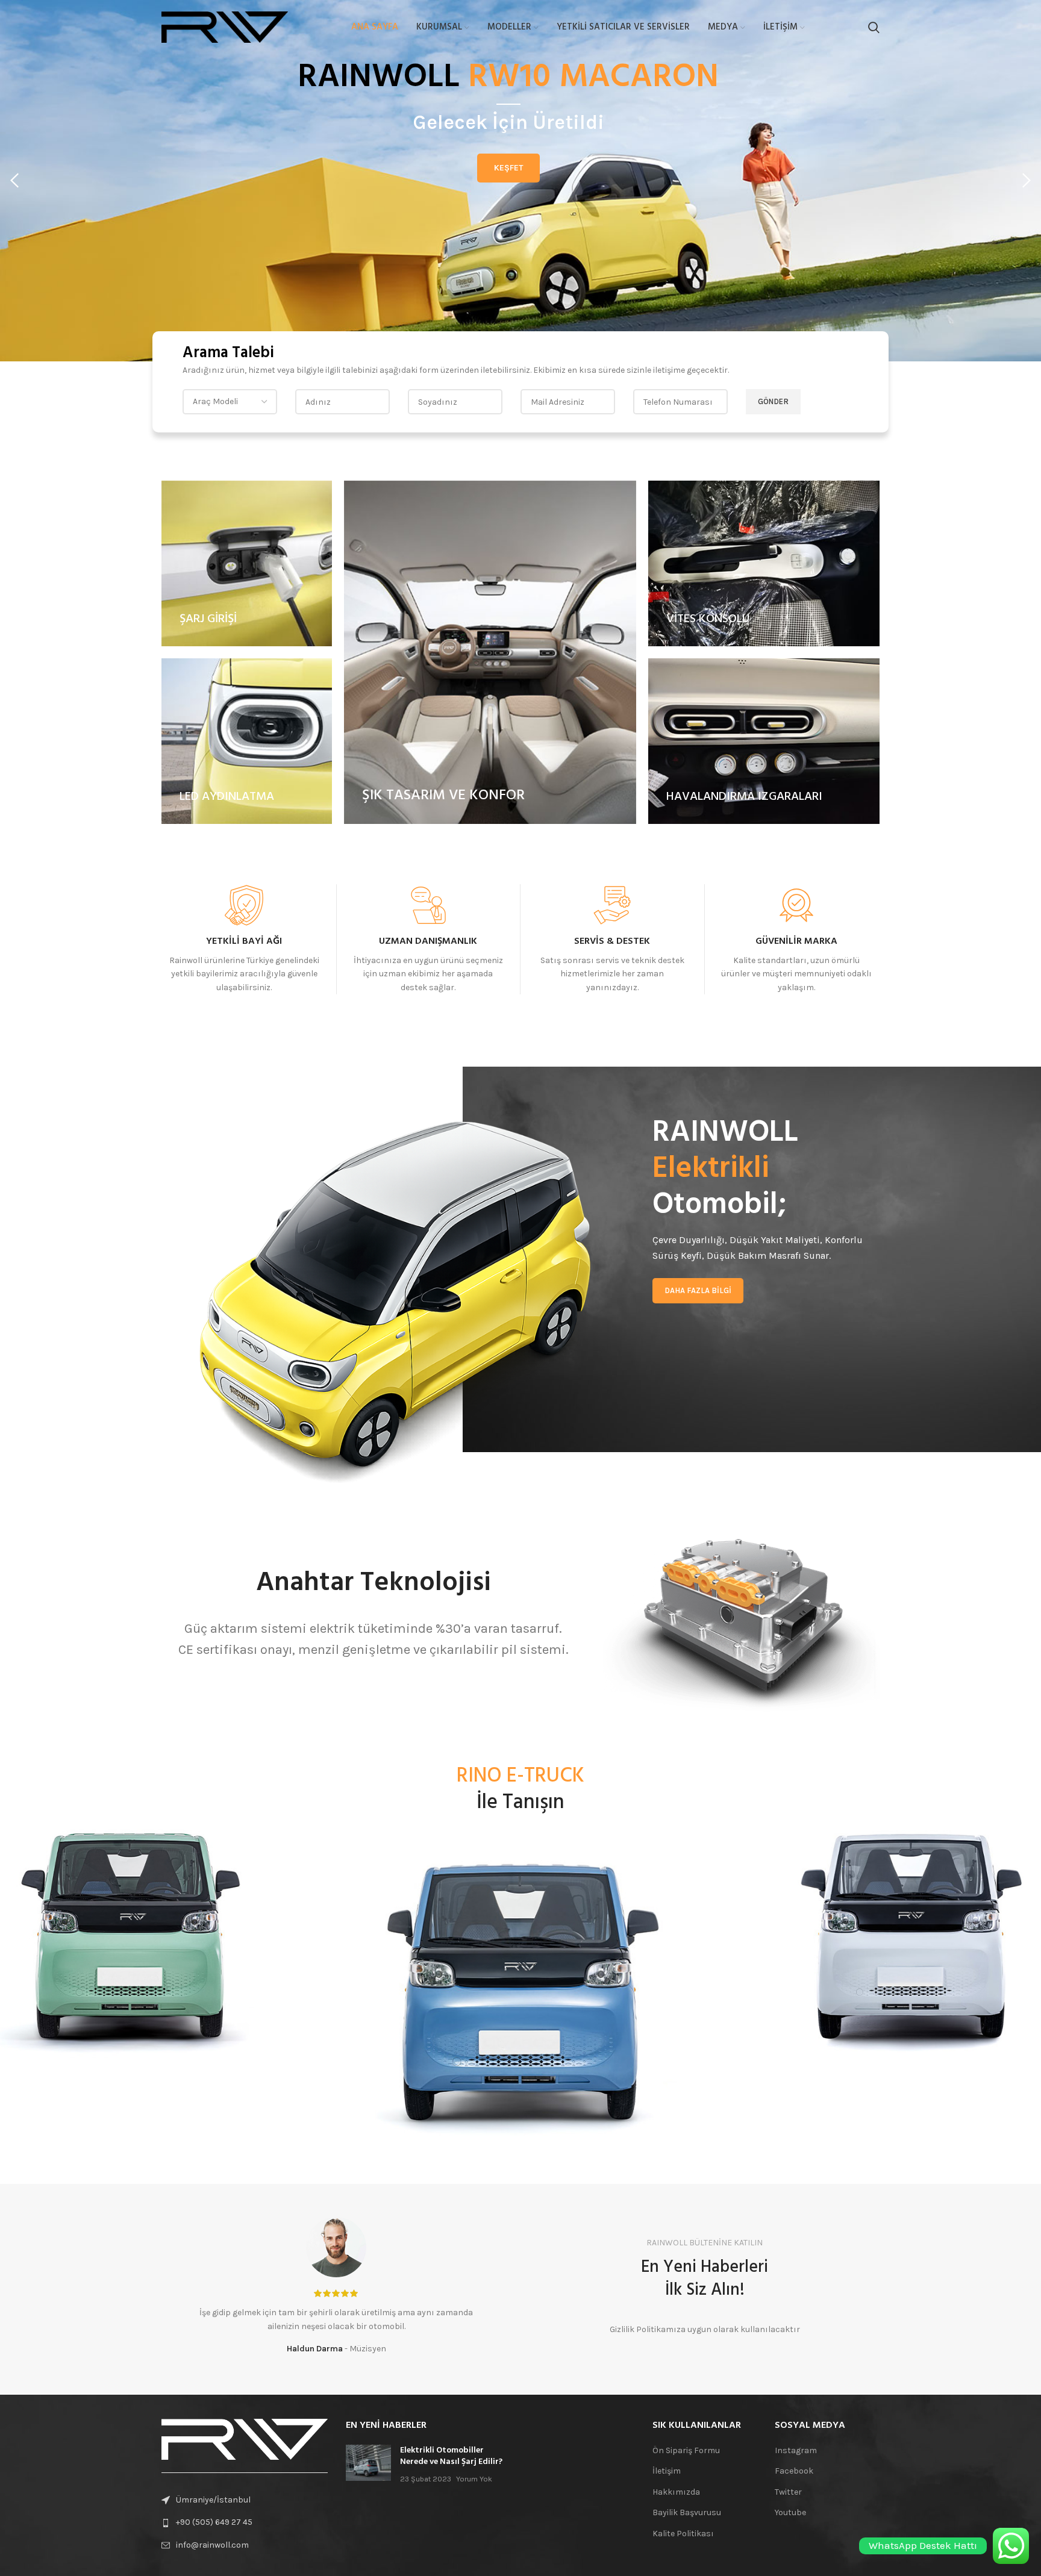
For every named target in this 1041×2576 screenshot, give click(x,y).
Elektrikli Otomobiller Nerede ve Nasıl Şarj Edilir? (451, 2456)
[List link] (245, 2522)
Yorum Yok (474, 2479)
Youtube (790, 2512)
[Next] (1026, 181)
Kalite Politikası (683, 2534)
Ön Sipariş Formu (686, 2450)
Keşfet (508, 168)
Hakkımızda (676, 2492)
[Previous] (15, 181)
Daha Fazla (244, 1019)
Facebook (794, 2471)
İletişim (667, 2471)
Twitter (788, 2492)
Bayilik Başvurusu (687, 2512)
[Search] (874, 27)
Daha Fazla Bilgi (698, 1290)
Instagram (796, 2450)
